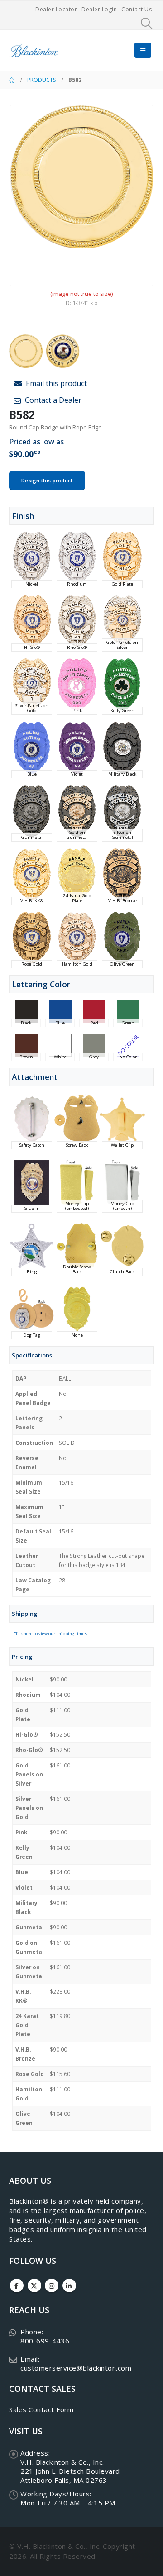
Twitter (34, 2286)
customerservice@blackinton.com (76, 2368)
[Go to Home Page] (12, 80)
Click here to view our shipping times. (51, 1634)
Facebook (17, 2286)
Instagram (52, 2286)
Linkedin (69, 2286)
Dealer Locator (56, 9)
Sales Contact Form (41, 2409)
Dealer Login (99, 9)
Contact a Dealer (52, 400)
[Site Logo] (34, 50)
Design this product (47, 480)
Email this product (55, 383)
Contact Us (137, 9)
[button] (147, 24)
